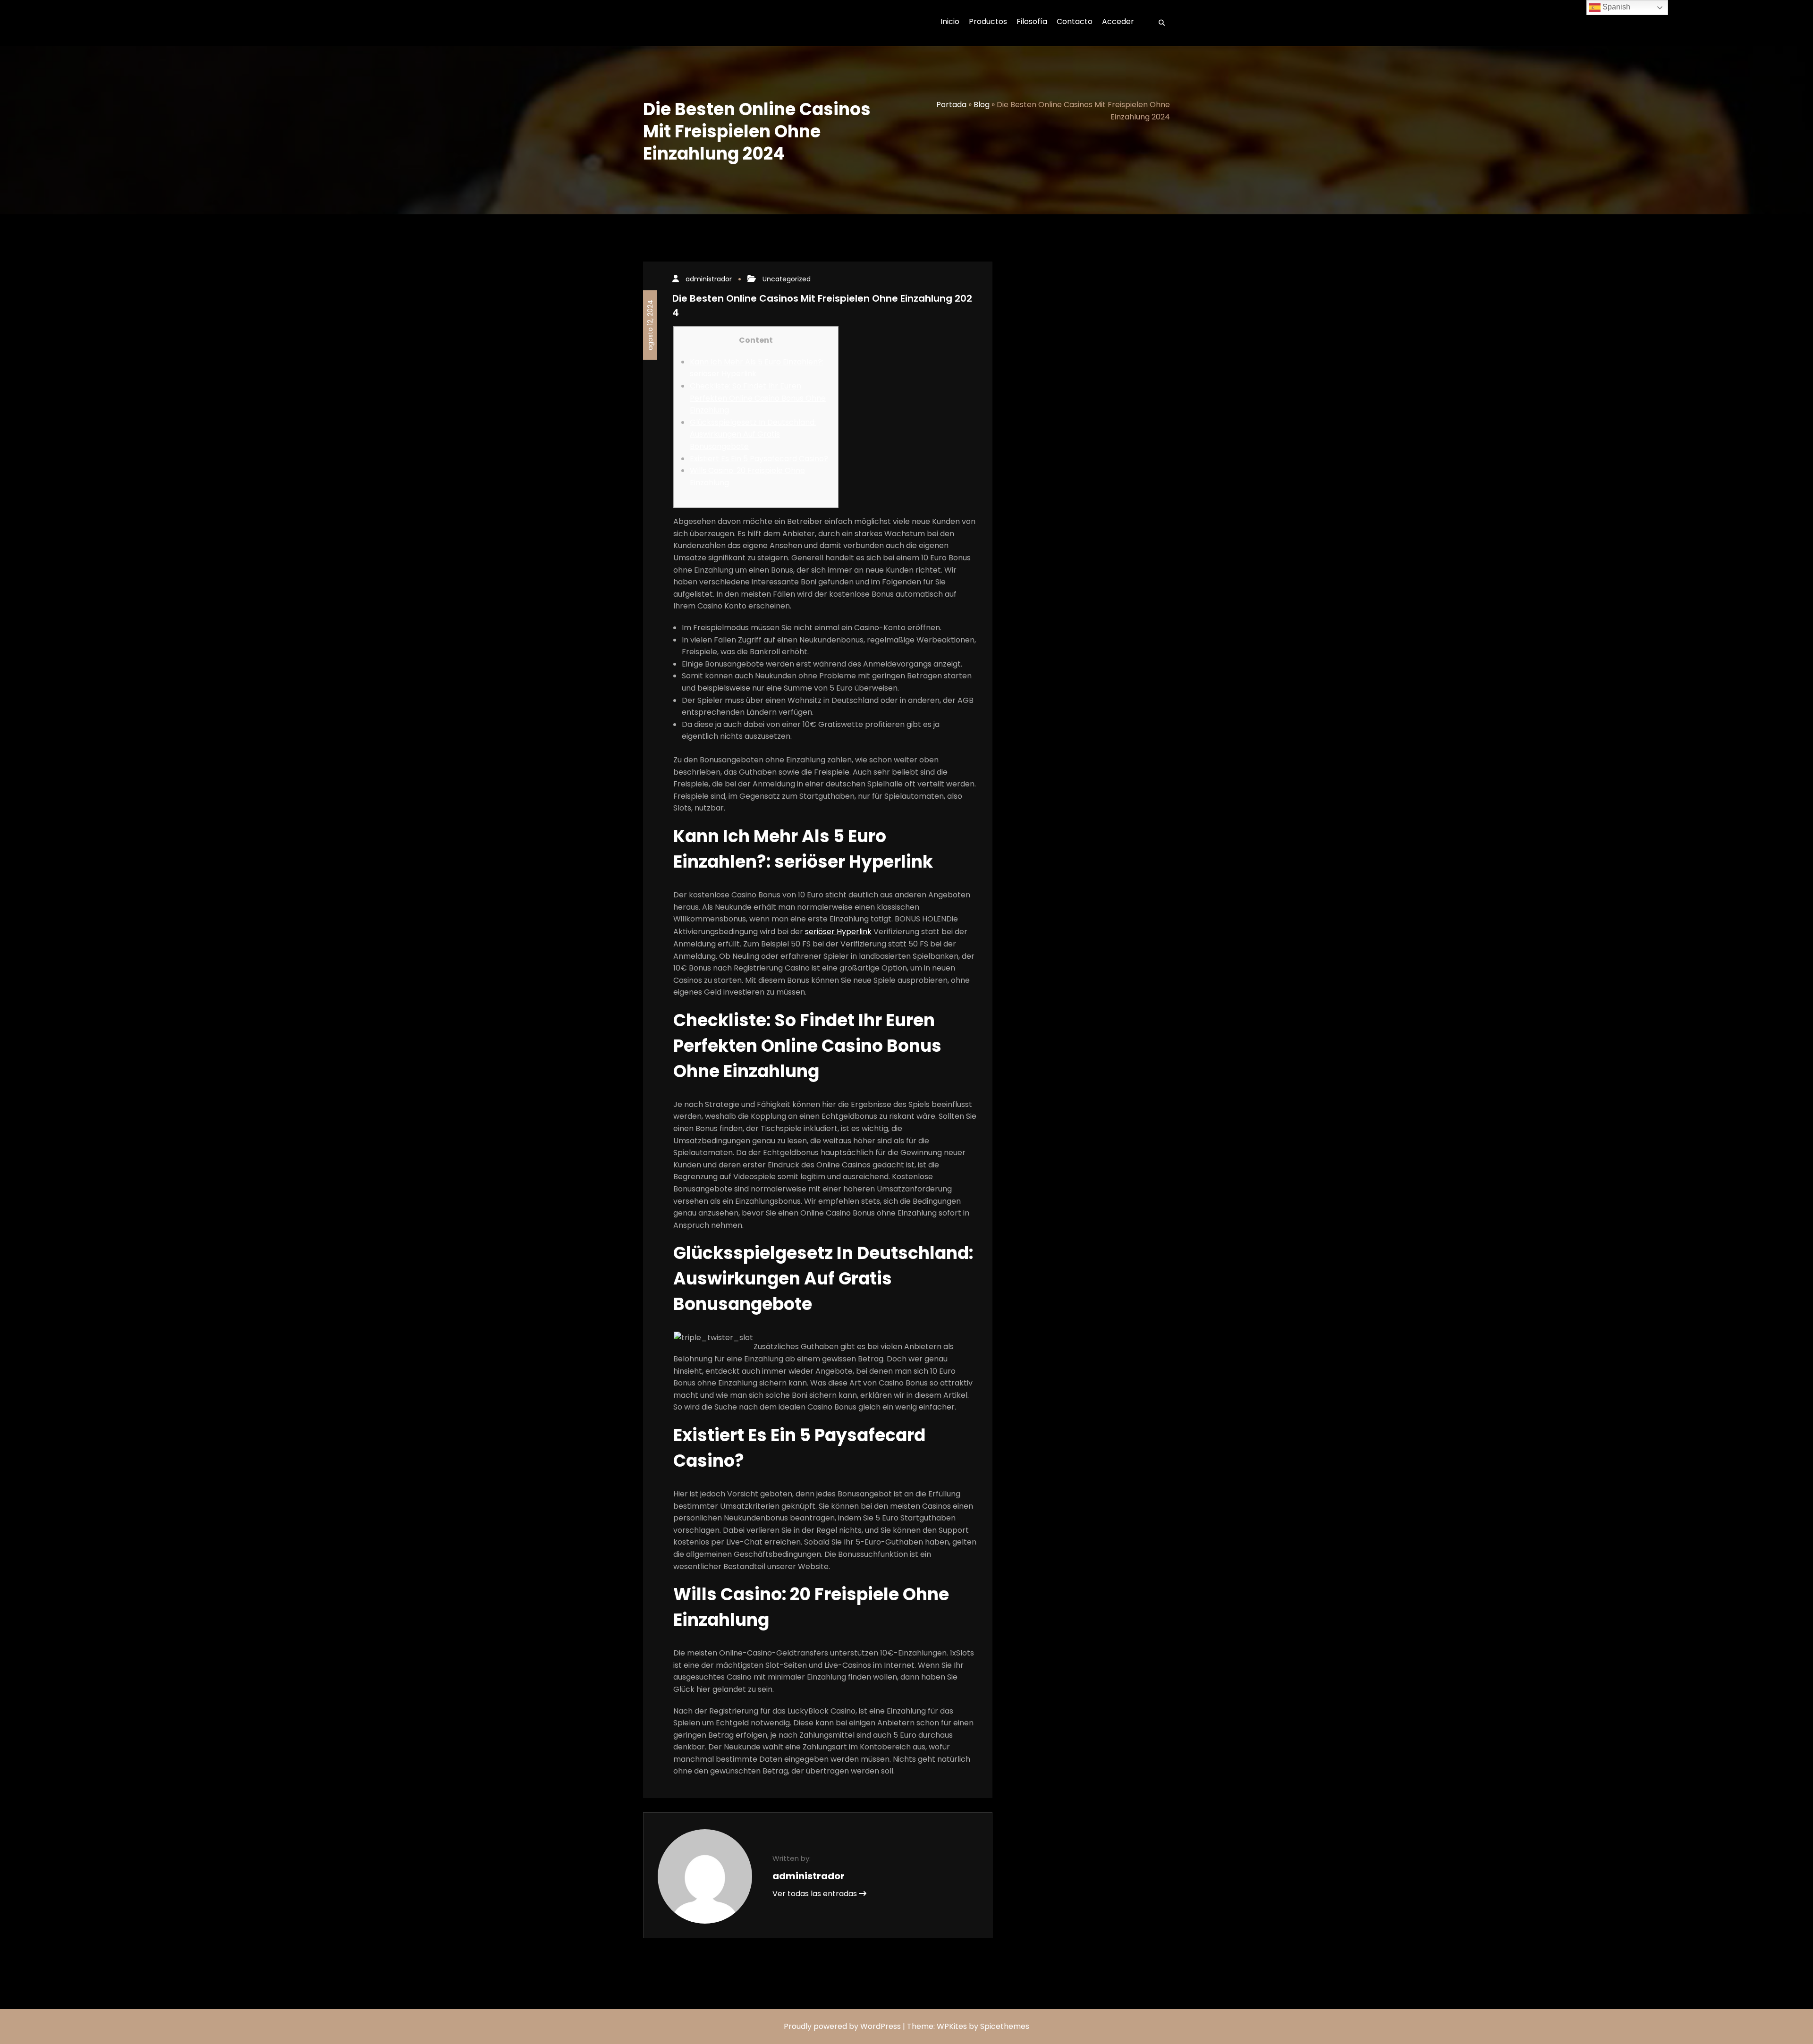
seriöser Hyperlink (838, 932)
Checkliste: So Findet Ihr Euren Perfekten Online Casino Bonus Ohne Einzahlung (758, 398)
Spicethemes (1005, 2026)
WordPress (881, 2026)
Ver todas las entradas (816, 1894)
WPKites (953, 2026)
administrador (709, 279)
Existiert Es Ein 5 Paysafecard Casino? (759, 459)
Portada (951, 105)
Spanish (1615, 7)
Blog (982, 105)
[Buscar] (1159, 23)
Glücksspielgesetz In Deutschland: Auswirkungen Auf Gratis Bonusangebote (753, 434)
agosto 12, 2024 (650, 325)
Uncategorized (787, 279)
